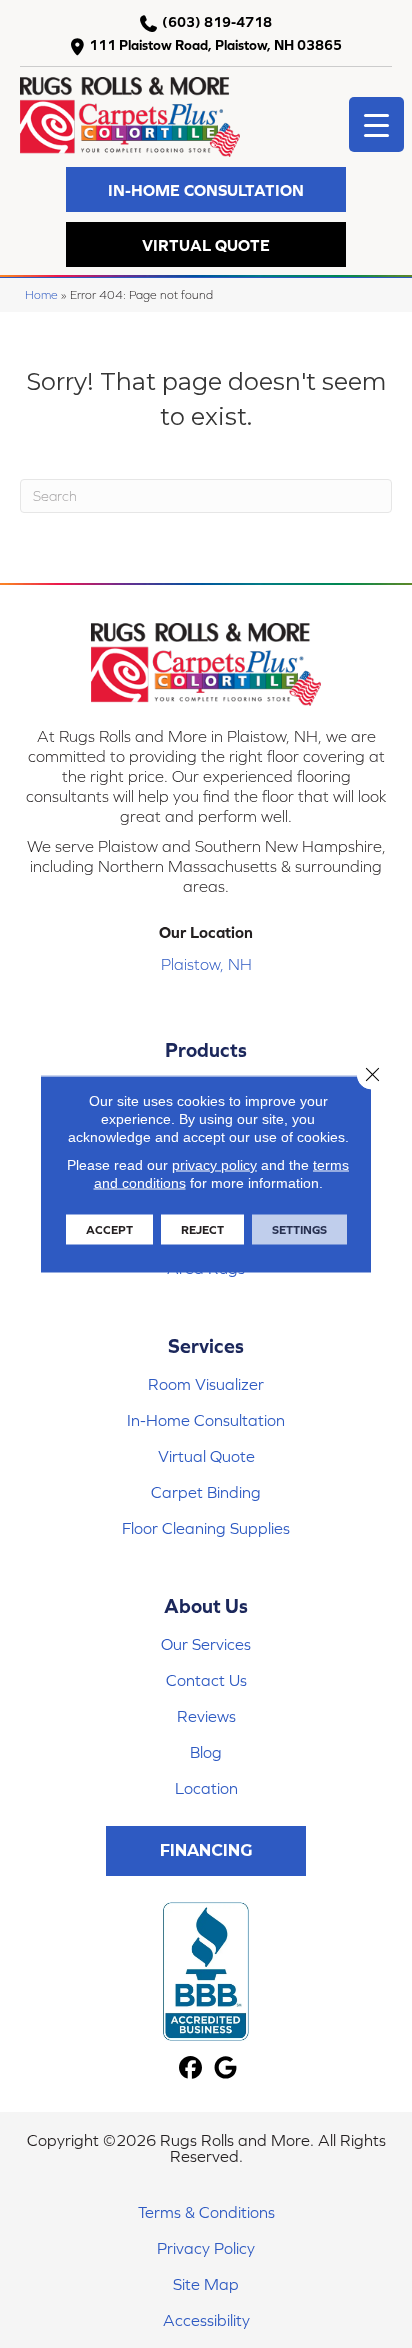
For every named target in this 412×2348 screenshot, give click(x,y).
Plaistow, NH (206, 964)
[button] (206, 189)
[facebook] (190, 2068)
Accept (109, 1230)
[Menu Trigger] (376, 124)
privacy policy (214, 1165)
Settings (299, 1230)
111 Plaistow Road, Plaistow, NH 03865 (215, 45)
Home (41, 294)
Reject (202, 1230)
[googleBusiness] (225, 2068)
